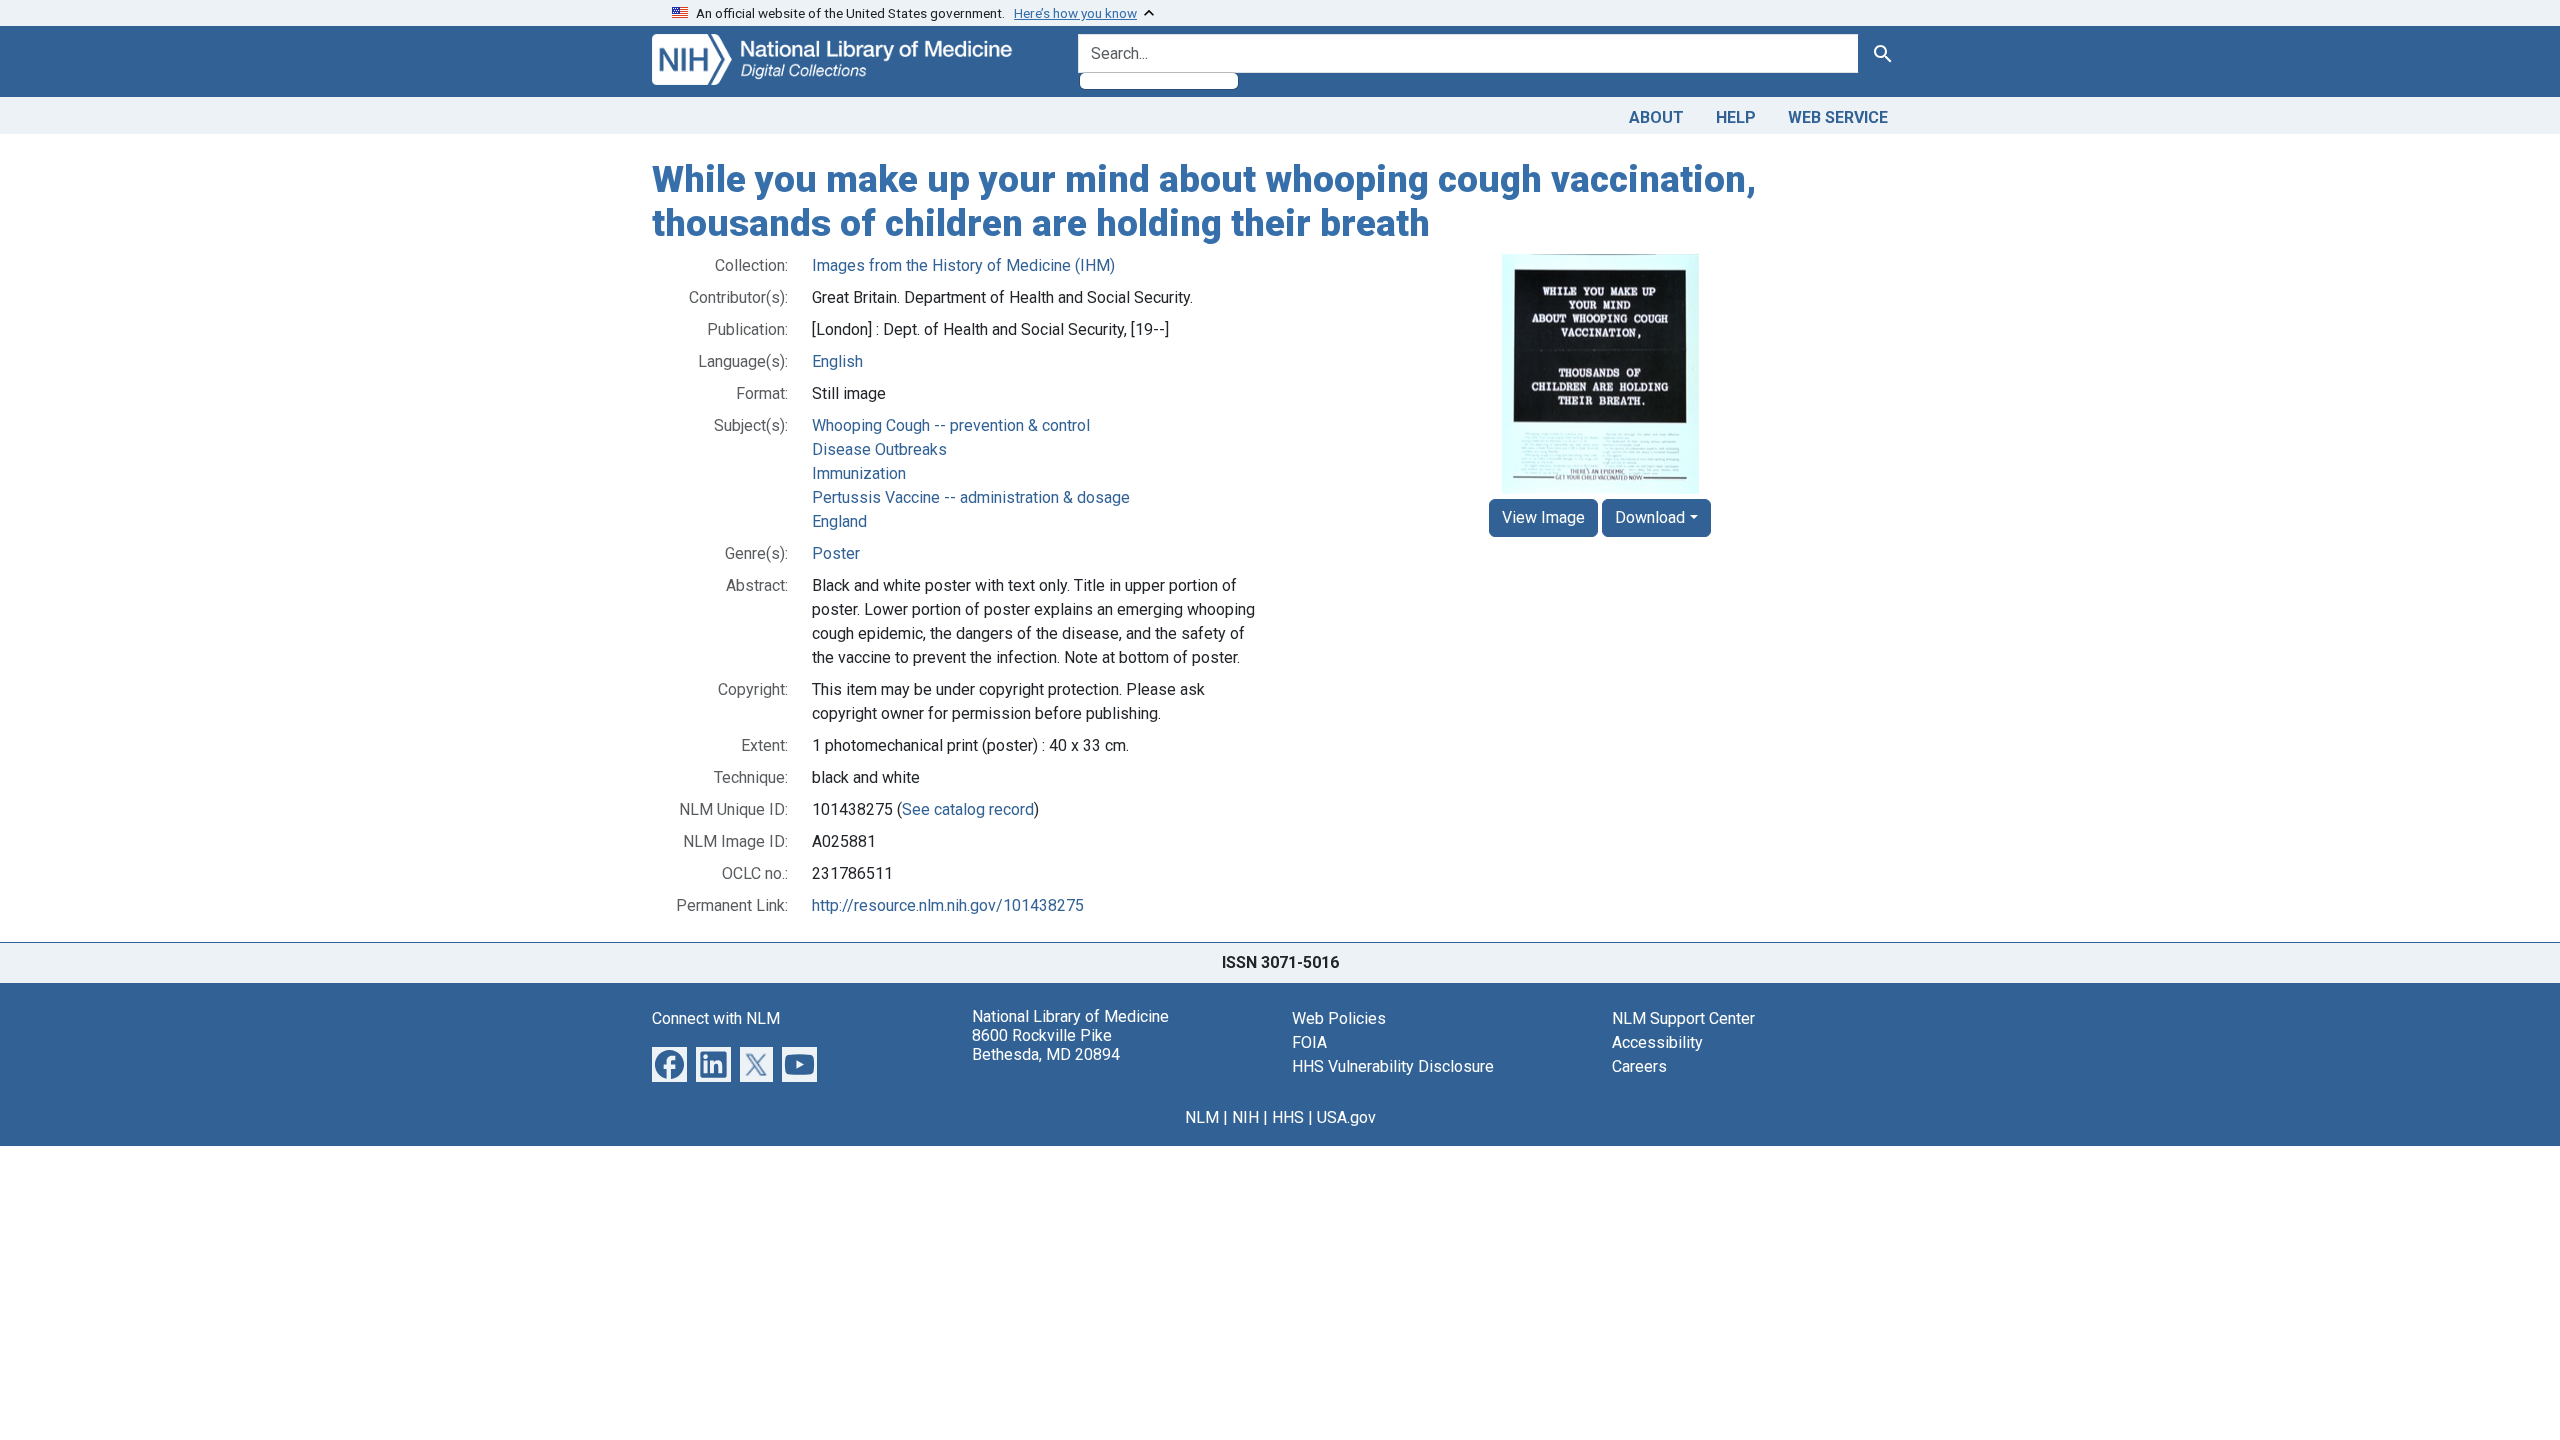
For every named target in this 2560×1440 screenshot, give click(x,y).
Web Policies (1339, 1018)
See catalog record (968, 809)
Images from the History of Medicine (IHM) (963, 265)
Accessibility (1657, 1042)
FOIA (1309, 1042)
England (839, 521)
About (1656, 117)
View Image (1543, 517)
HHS (1288, 1117)
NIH (1245, 1117)
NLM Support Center (1683, 1018)
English (837, 361)
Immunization (859, 473)
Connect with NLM (716, 1018)
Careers (1639, 1066)
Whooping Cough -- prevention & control (951, 425)
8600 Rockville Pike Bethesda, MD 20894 (1046, 1045)
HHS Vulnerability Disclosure (1393, 1066)
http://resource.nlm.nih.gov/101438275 (948, 905)
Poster (836, 553)
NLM (1202, 1117)
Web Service (1838, 117)
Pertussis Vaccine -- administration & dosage (971, 497)
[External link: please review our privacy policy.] (669, 1063)
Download (1650, 517)
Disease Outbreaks (879, 449)
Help (1736, 117)
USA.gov (1346, 1117)
